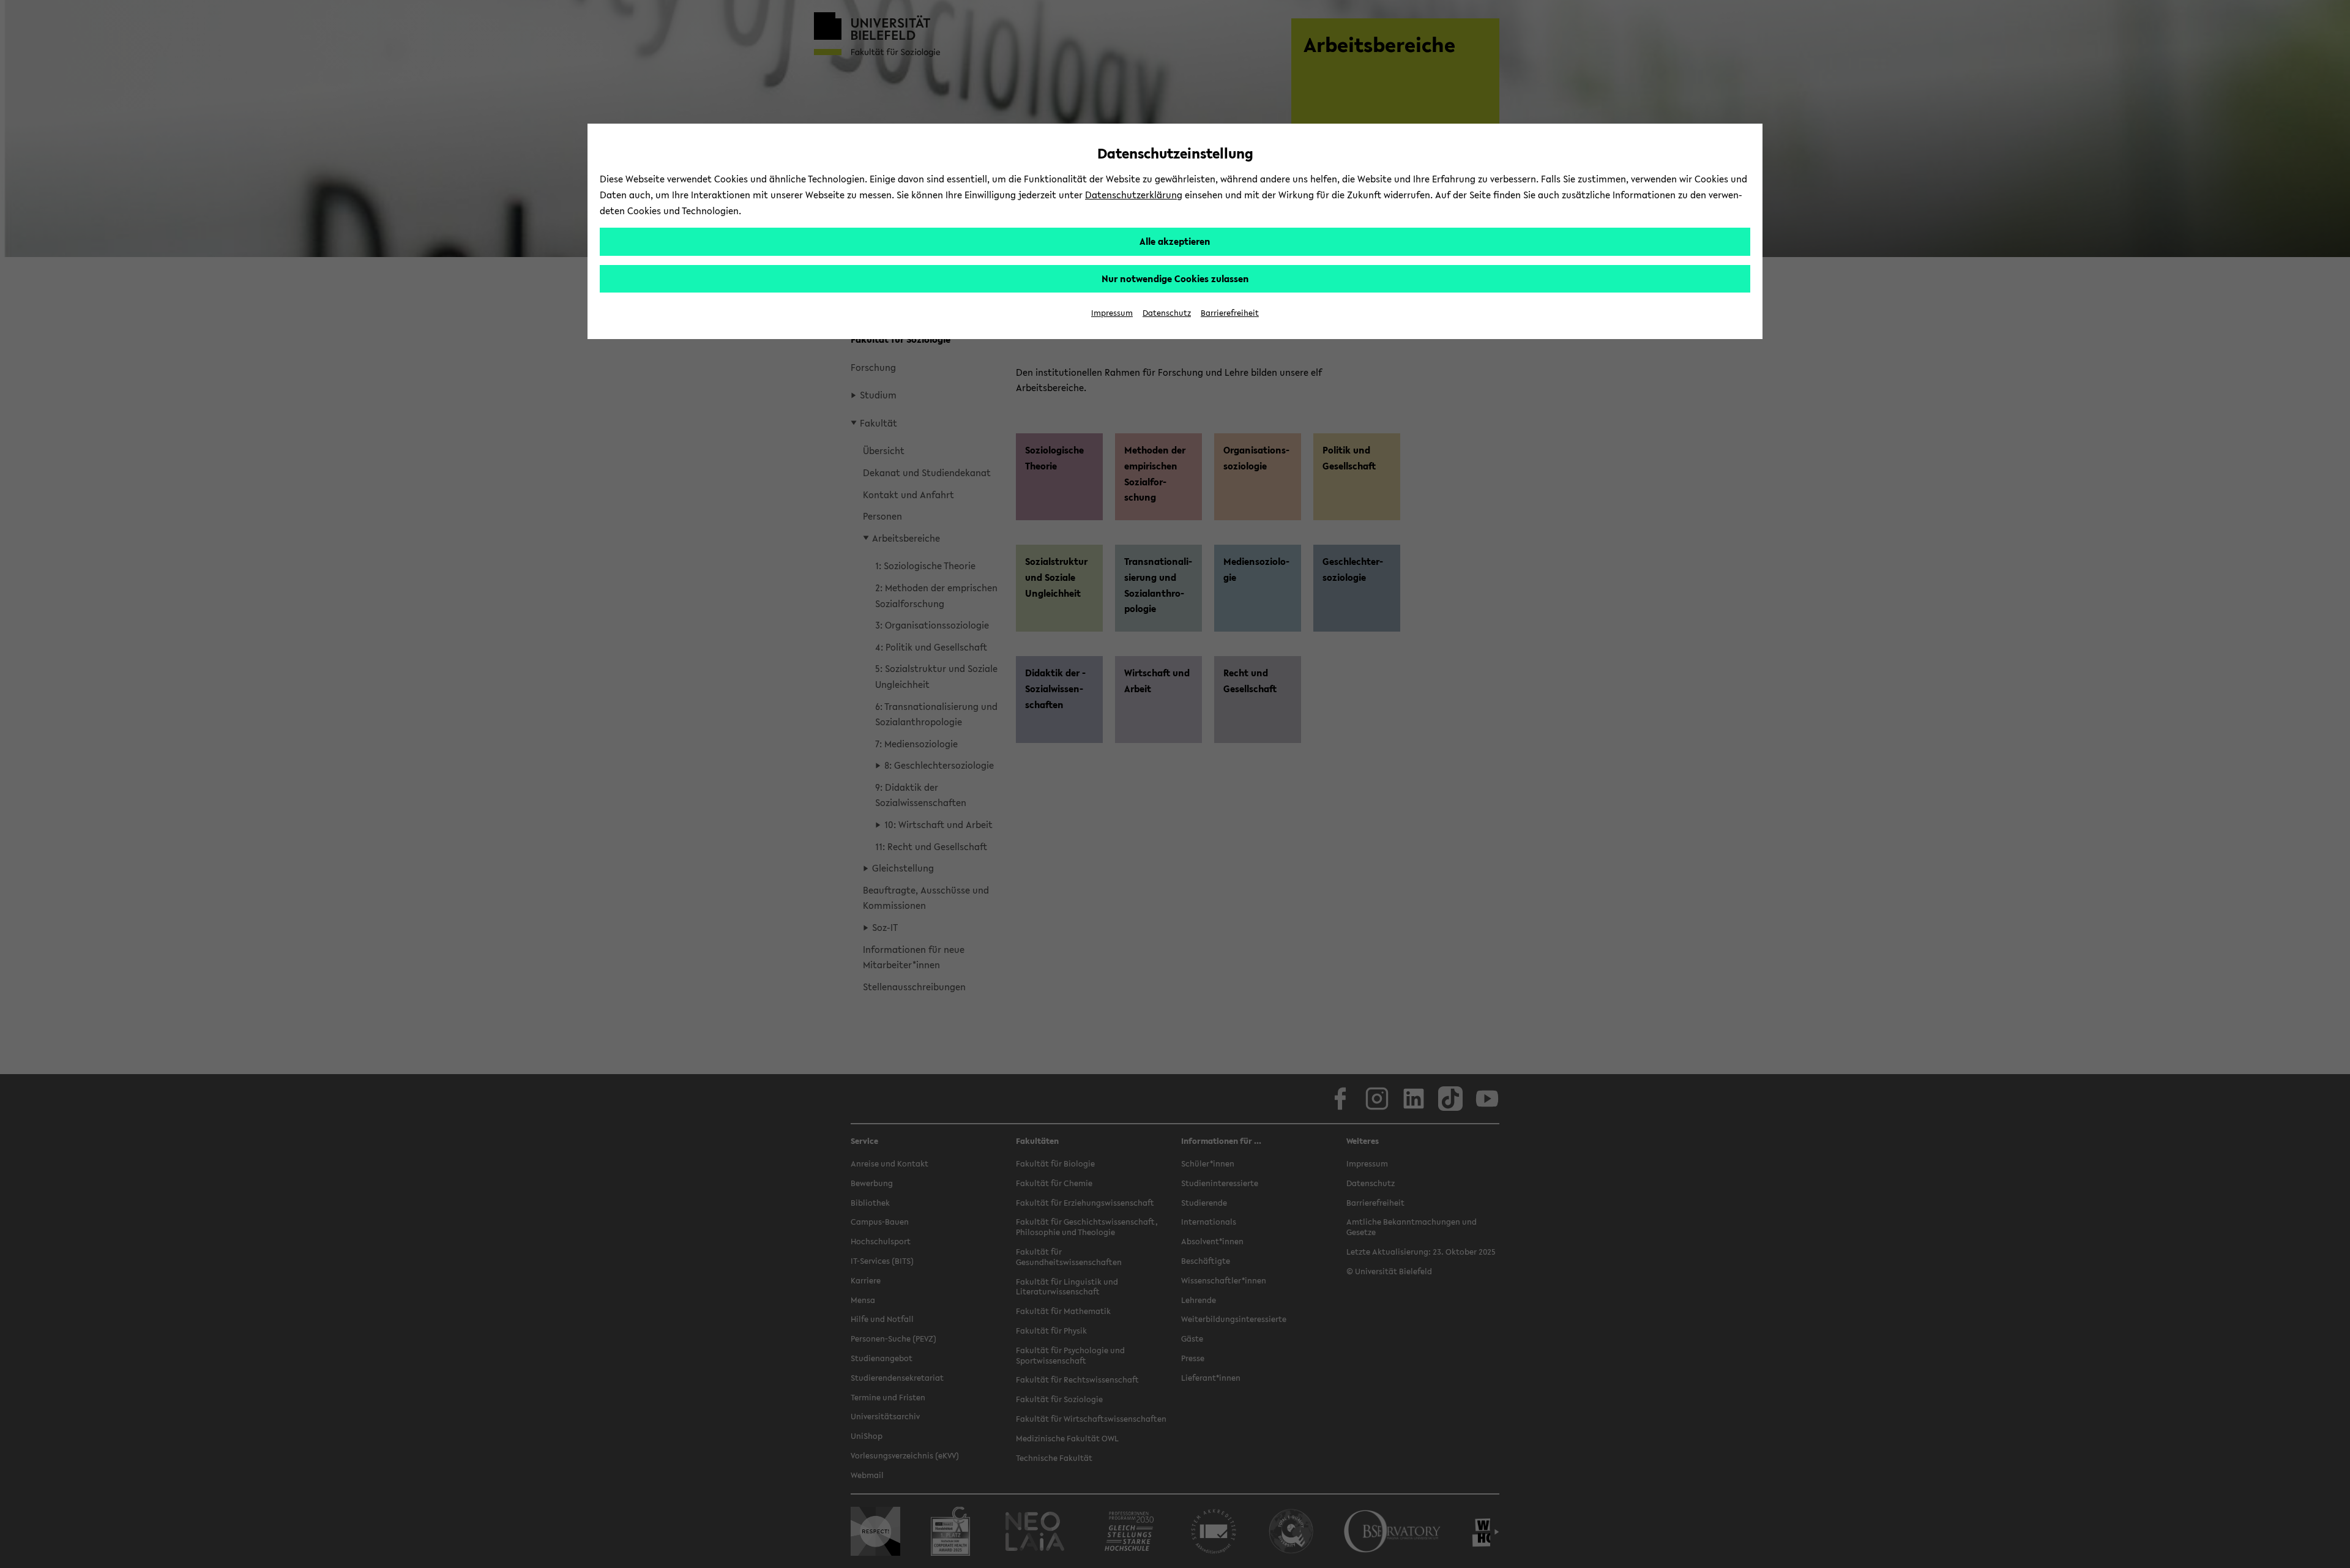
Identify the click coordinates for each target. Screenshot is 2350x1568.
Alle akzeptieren (1175, 241)
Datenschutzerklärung (1134, 195)
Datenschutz (1167, 313)
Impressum (1112, 313)
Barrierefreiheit (1230, 313)
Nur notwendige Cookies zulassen (1175, 278)
